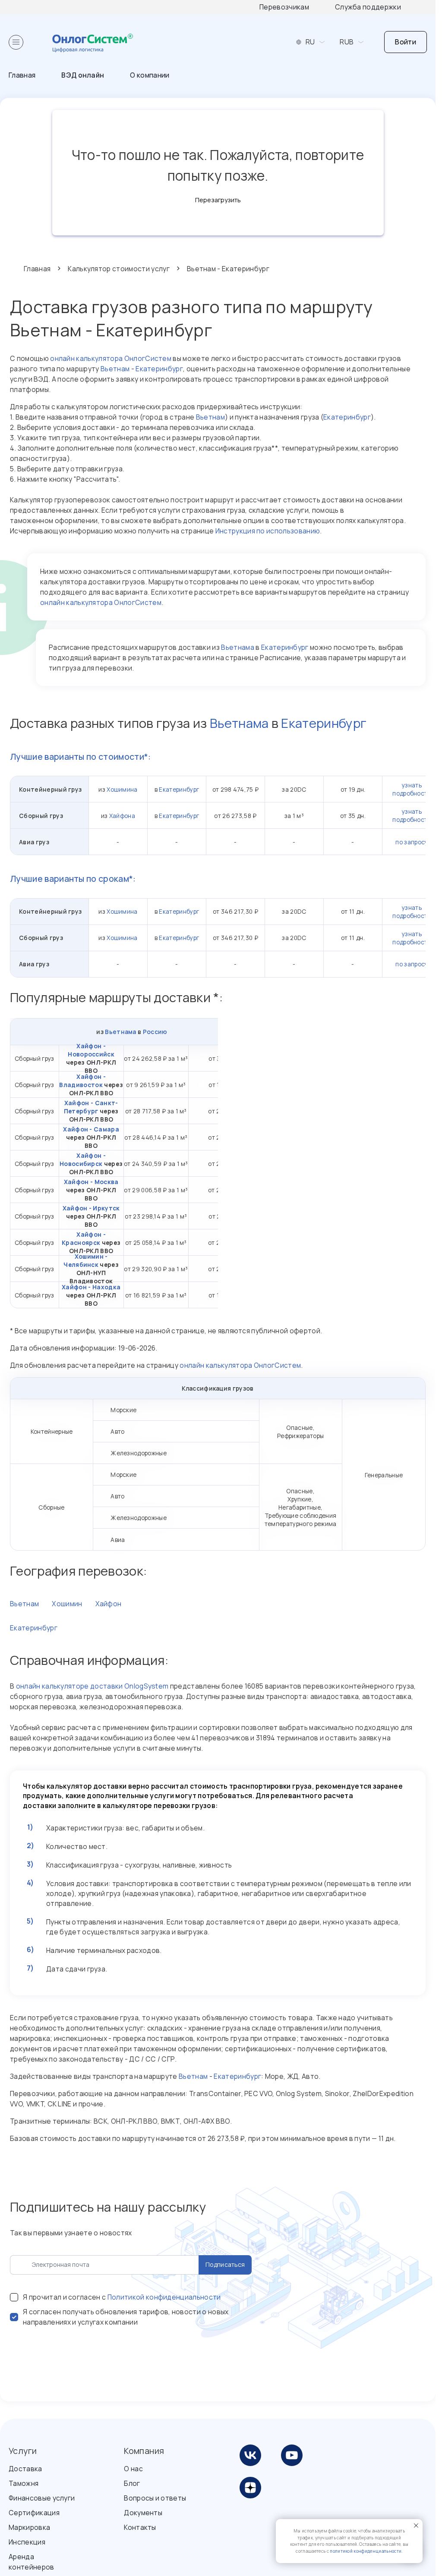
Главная (22, 75)
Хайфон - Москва (91, 1182)
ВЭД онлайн (83, 75)
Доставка (25, 2469)
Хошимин (67, 1604)
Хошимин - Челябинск (85, 1260)
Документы (143, 2513)
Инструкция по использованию (268, 531)
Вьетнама (238, 647)
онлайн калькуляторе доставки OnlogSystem (92, 1686)
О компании (150, 75)
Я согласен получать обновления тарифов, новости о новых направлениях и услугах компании (126, 2317)
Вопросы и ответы (155, 2498)
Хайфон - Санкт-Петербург (91, 1107)
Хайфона (122, 816)
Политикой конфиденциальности (164, 2297)
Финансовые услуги (42, 2498)
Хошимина (122, 789)
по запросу (412, 842)
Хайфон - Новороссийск (91, 1050)
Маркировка (29, 2527)
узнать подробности (412, 789)
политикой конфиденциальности (366, 2551)
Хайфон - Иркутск (91, 1208)
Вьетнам (115, 369)
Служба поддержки (368, 7)
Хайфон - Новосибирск (83, 1160)
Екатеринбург (159, 369)
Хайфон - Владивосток (82, 1081)
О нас (133, 2469)
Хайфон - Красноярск (84, 1238)
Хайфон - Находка (91, 1287)
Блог (132, 2483)
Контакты (140, 2527)
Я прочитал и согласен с (122, 2297)
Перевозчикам (284, 7)
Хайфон (109, 1604)
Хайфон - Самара (91, 1129)
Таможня (24, 2483)
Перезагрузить (218, 200)
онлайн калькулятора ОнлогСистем (111, 358)
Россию (155, 1032)
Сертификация (34, 2513)
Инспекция (27, 2542)
